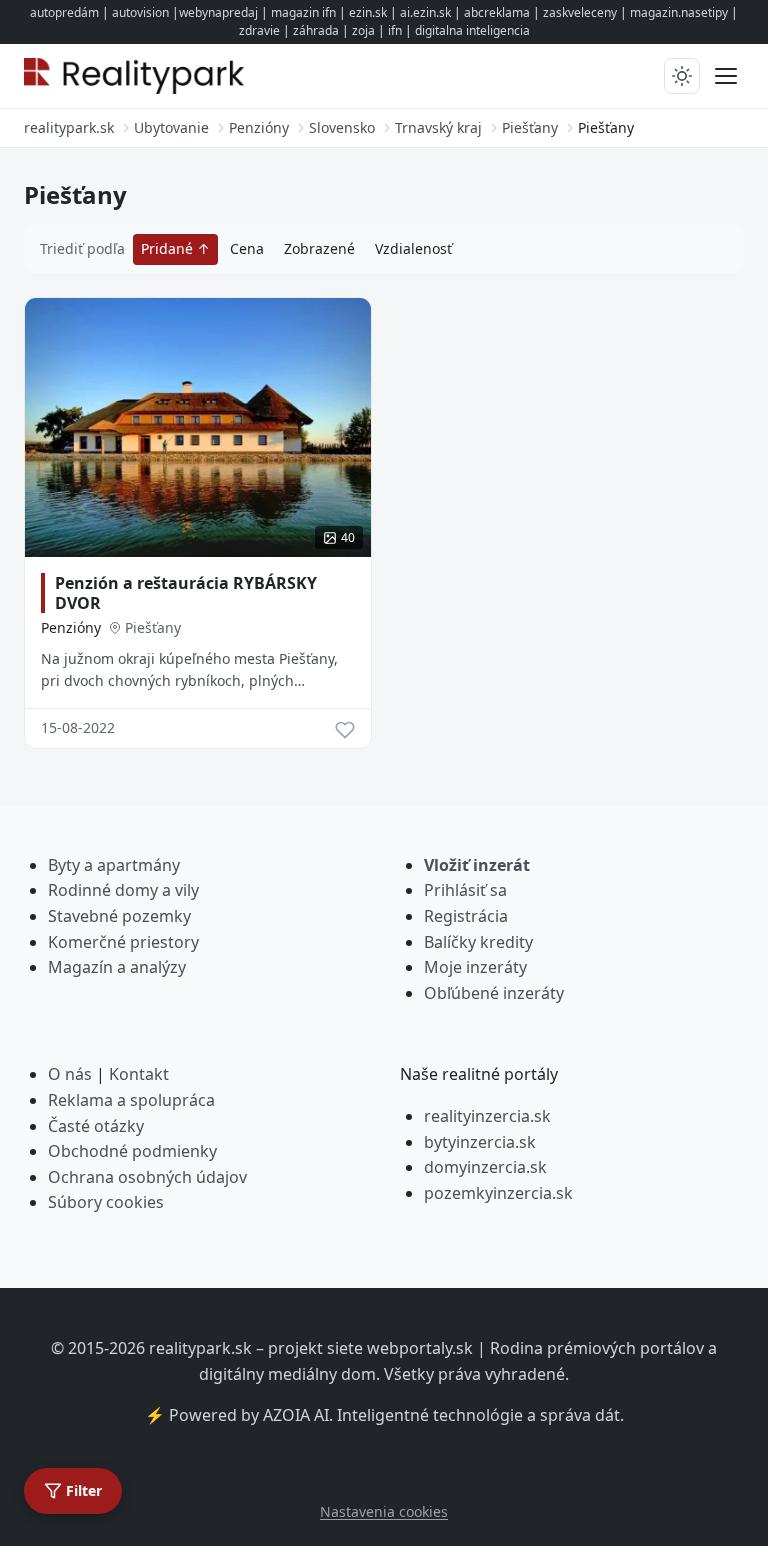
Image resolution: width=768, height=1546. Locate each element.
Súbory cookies (106, 1202)
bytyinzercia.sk (480, 1142)
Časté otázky (96, 1126)
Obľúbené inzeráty (494, 993)
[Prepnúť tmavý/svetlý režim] (682, 76)
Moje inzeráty (475, 967)
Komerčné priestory (123, 942)
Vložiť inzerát (477, 865)
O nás (70, 1074)
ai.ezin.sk (425, 12)
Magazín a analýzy (117, 967)
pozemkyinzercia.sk (498, 1193)
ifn (395, 30)
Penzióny (71, 627)
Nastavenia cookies (384, 1511)
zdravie (259, 30)
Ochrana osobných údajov (147, 1177)
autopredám (64, 12)
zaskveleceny (580, 12)
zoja (363, 30)
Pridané (169, 248)
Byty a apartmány (114, 865)
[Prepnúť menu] (726, 76)
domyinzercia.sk (485, 1167)
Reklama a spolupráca (131, 1100)
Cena (247, 248)
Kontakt (139, 1074)
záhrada (316, 30)
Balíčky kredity (478, 942)
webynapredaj (218, 12)
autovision (140, 12)
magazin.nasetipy (679, 12)
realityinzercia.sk (487, 1116)
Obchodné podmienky (132, 1151)
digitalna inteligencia (472, 30)
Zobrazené (319, 248)
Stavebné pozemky (119, 916)
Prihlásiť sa (465, 890)
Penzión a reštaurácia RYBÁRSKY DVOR (186, 593)
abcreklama (497, 12)
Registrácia (466, 916)
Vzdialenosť (413, 248)
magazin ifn (303, 12)
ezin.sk (368, 12)
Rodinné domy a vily (123, 890)
